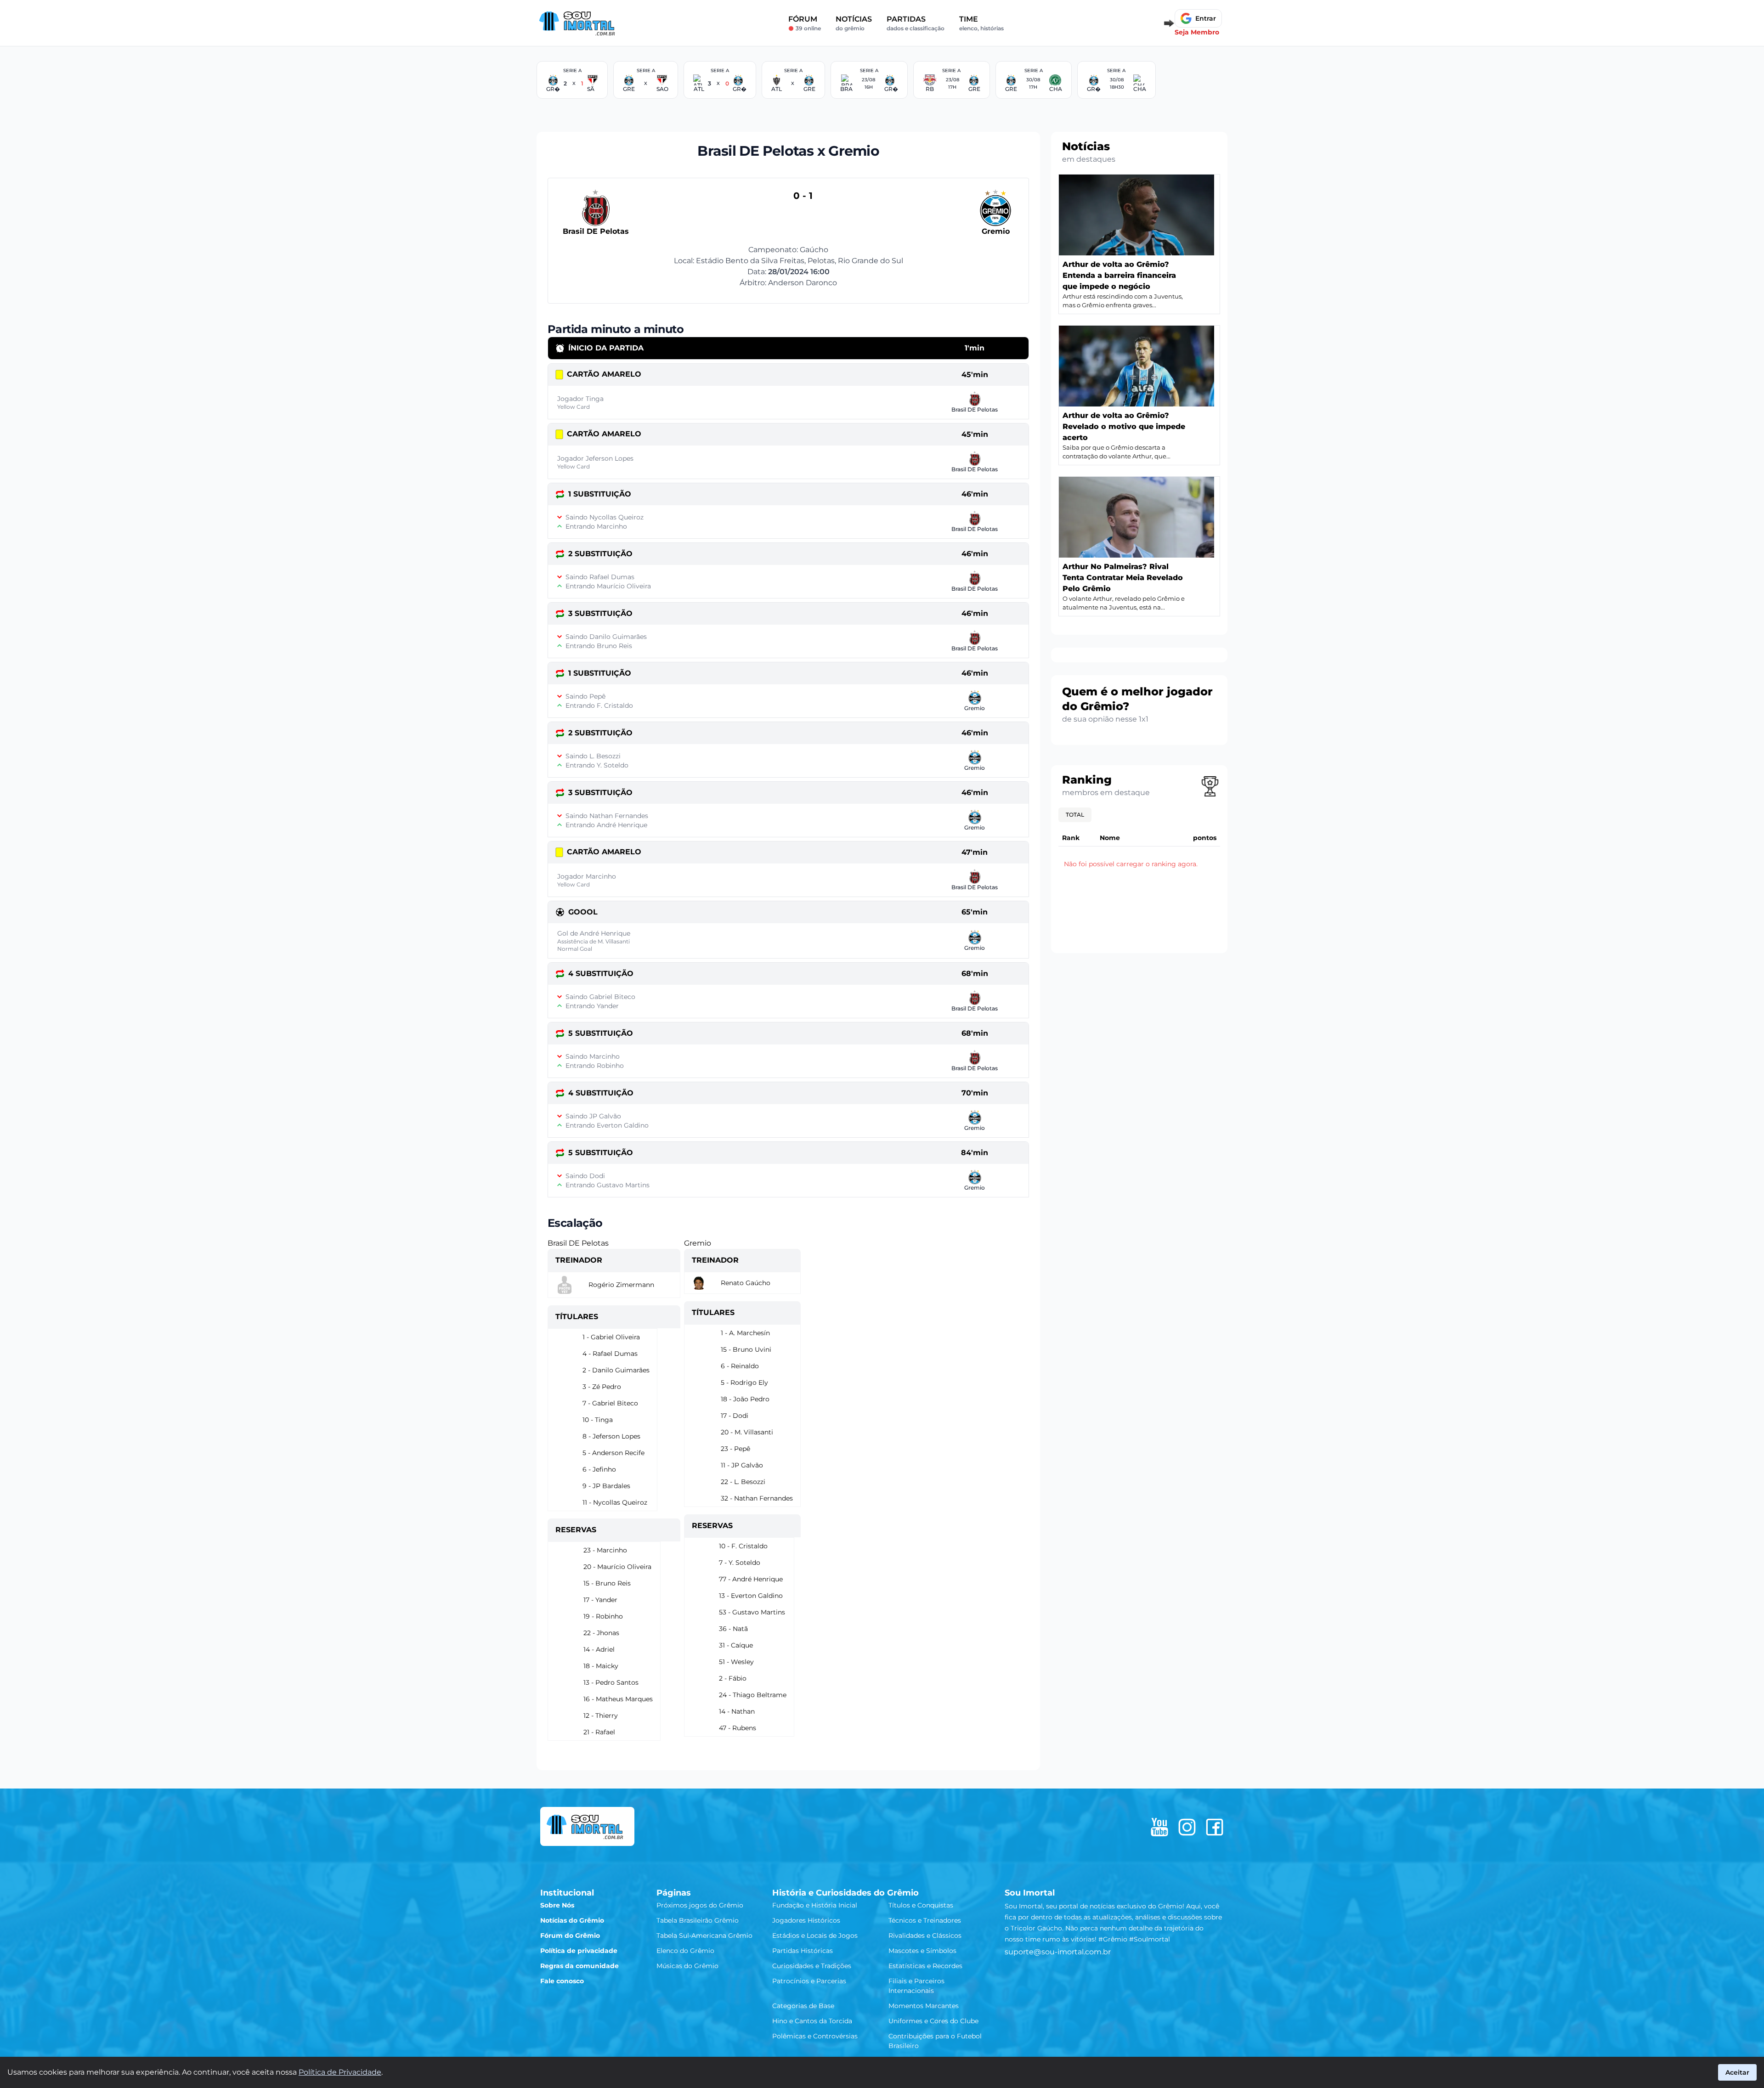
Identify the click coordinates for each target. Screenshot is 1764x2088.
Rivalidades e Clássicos (925, 1936)
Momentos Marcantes (924, 2006)
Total (1075, 815)
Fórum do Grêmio (570, 1936)
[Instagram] (1187, 1827)
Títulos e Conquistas (921, 1905)
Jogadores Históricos (806, 1920)
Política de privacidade (579, 1951)
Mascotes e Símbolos (922, 1951)
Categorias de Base (803, 2006)
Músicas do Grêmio (687, 1966)
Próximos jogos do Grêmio (700, 1905)
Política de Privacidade (340, 2072)
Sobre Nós (557, 1905)
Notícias (854, 23)
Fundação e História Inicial (815, 1905)
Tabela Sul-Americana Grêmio (704, 1936)
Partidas (916, 23)
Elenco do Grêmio (685, 1951)
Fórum (805, 23)
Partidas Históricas (803, 1951)
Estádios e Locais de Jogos (815, 1936)
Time (981, 23)
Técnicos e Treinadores (925, 1920)
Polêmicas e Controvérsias (815, 2036)
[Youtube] (1159, 1827)
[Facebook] (1215, 1827)
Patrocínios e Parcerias (809, 1981)
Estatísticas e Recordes (925, 1966)
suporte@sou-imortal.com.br (1058, 1952)
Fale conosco (562, 1981)
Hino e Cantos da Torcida (812, 2021)
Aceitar (1737, 2072)
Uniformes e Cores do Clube (933, 2021)
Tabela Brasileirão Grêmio (698, 1920)
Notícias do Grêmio (572, 1920)
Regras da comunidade (580, 1966)
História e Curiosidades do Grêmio (845, 1893)
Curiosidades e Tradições (812, 1966)
